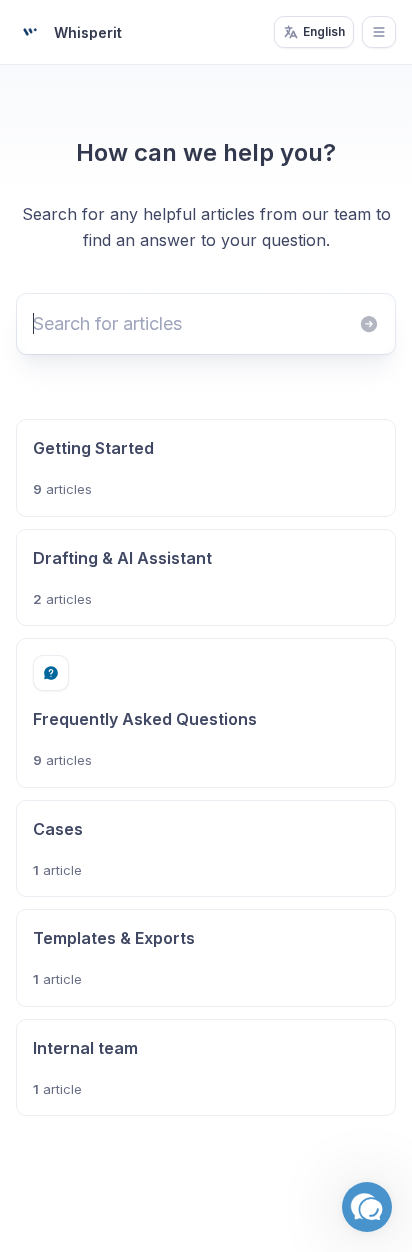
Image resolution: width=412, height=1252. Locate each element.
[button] (367, 1207)
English (324, 31)
